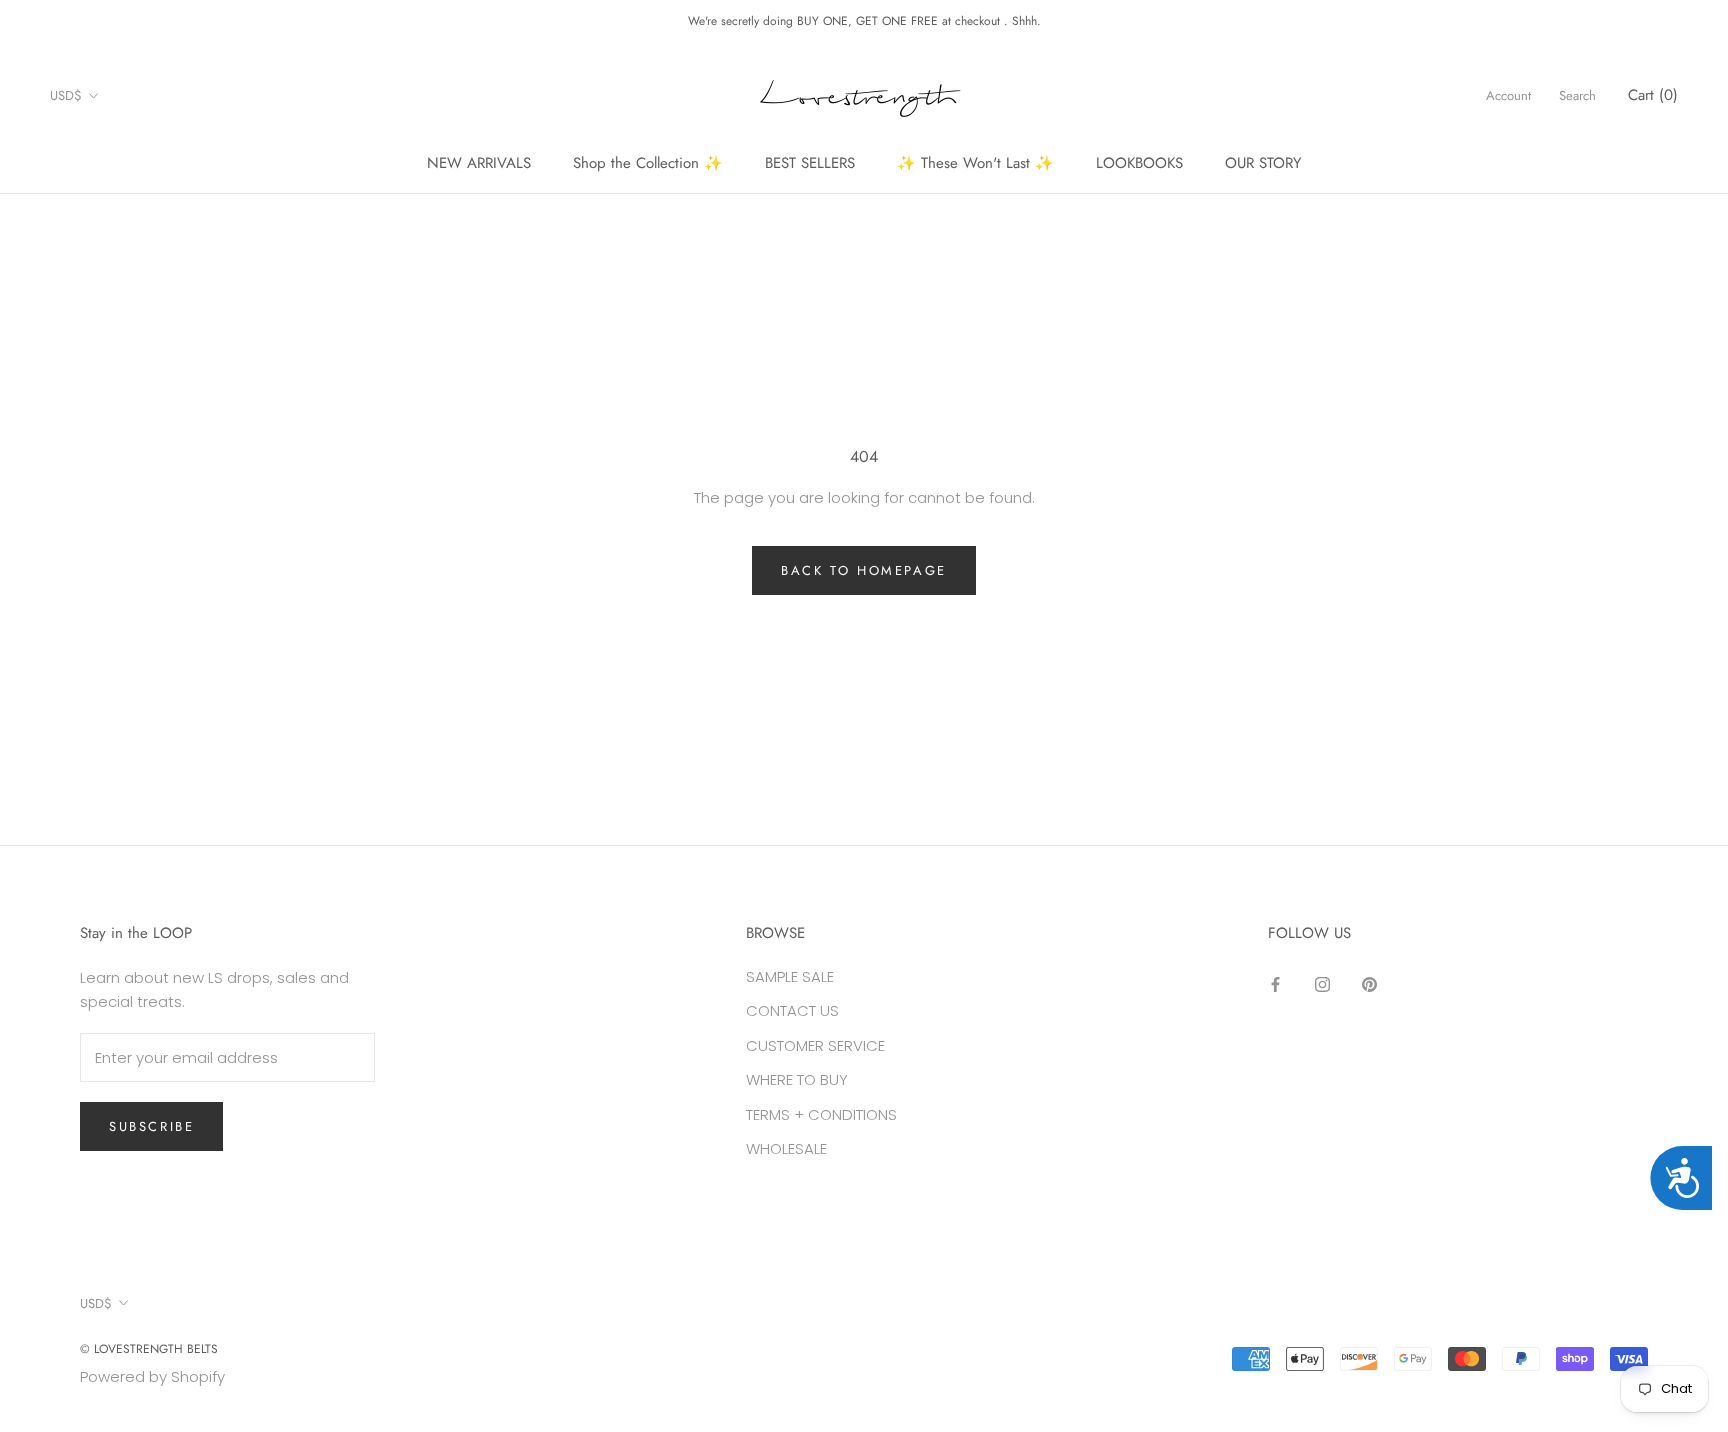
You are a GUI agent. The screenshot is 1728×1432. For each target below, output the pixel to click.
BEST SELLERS (810, 163)
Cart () (1653, 95)
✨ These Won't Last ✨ (975, 163)
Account (1508, 95)
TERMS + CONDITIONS (821, 1114)
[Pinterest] (1369, 984)
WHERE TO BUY (797, 1079)
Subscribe (151, 1126)
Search (1577, 95)
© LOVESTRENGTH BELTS (149, 1349)
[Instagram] (1322, 984)
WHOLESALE (786, 1148)
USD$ (66, 95)
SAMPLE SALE (790, 976)
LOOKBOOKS (1139, 163)
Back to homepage (864, 570)
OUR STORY (1263, 163)
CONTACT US (792, 1010)
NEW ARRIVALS (479, 163)
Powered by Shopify (152, 1376)
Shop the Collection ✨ (648, 163)
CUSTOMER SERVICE (815, 1045)
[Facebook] (1275, 984)
